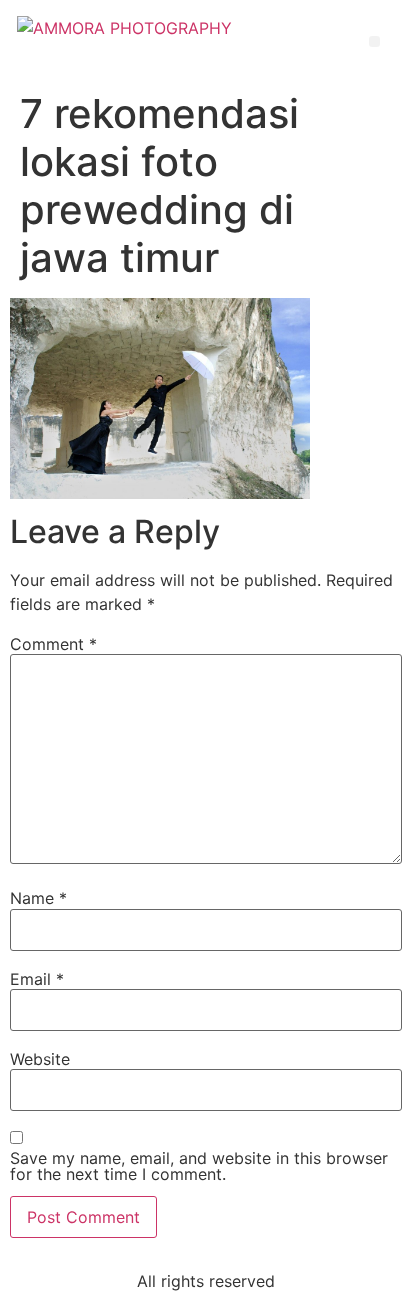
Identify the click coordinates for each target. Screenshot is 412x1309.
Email (37, 979)
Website (40, 1059)
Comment (53, 644)
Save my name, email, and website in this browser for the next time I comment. (199, 1166)
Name (38, 898)
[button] (374, 41)
